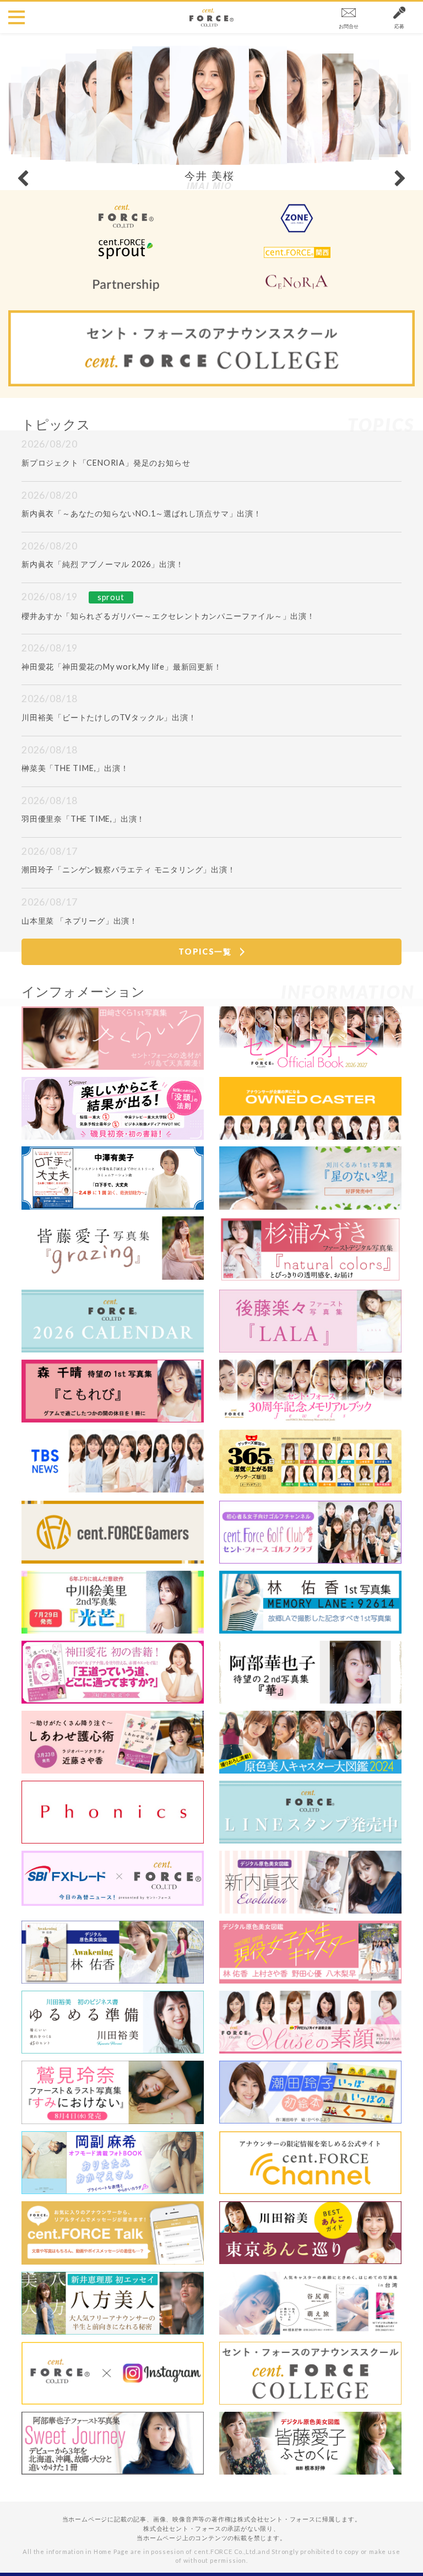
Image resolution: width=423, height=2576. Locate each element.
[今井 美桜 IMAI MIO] (209, 99)
